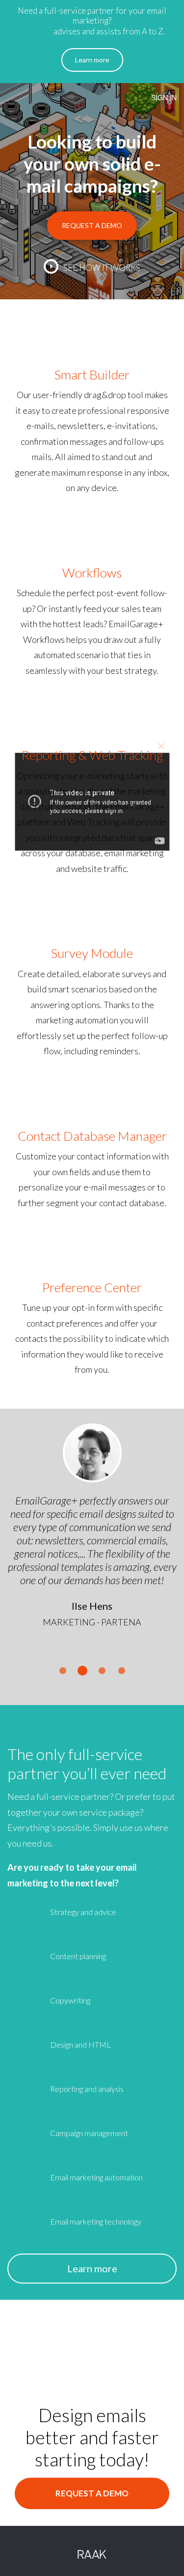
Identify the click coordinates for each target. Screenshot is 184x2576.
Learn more (92, 60)
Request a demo (92, 225)
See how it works (102, 268)
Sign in (164, 97)
